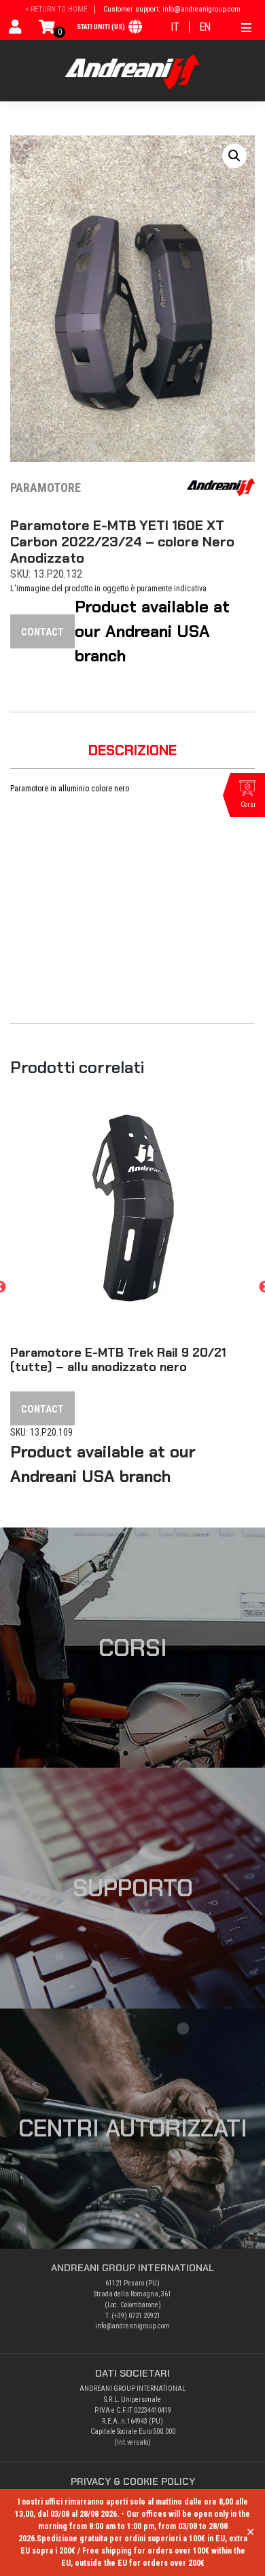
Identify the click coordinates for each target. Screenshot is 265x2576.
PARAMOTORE (46, 488)
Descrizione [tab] (132, 750)
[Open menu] (246, 26)
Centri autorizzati (133, 2128)
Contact (42, 632)
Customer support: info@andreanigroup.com (172, 9)
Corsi (133, 1648)
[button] (234, 156)
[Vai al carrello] (47, 30)
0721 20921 (144, 2316)
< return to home (56, 9)
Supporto (133, 1888)
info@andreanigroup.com (132, 2326)
